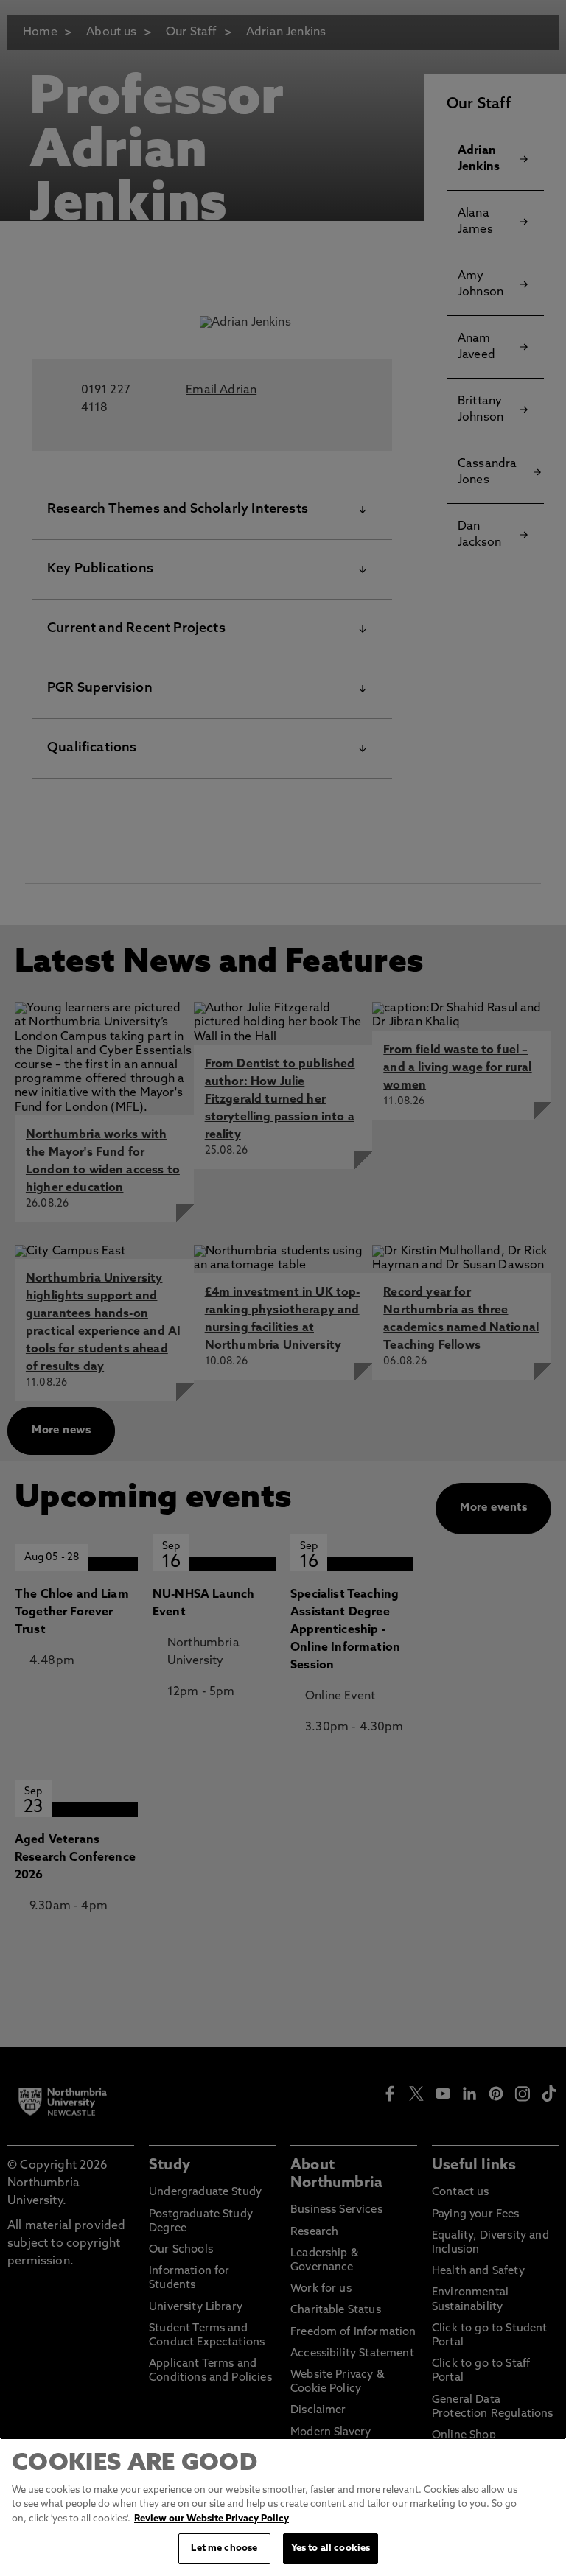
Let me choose (224, 2548)
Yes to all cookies (331, 2548)
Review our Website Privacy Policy (212, 2519)
